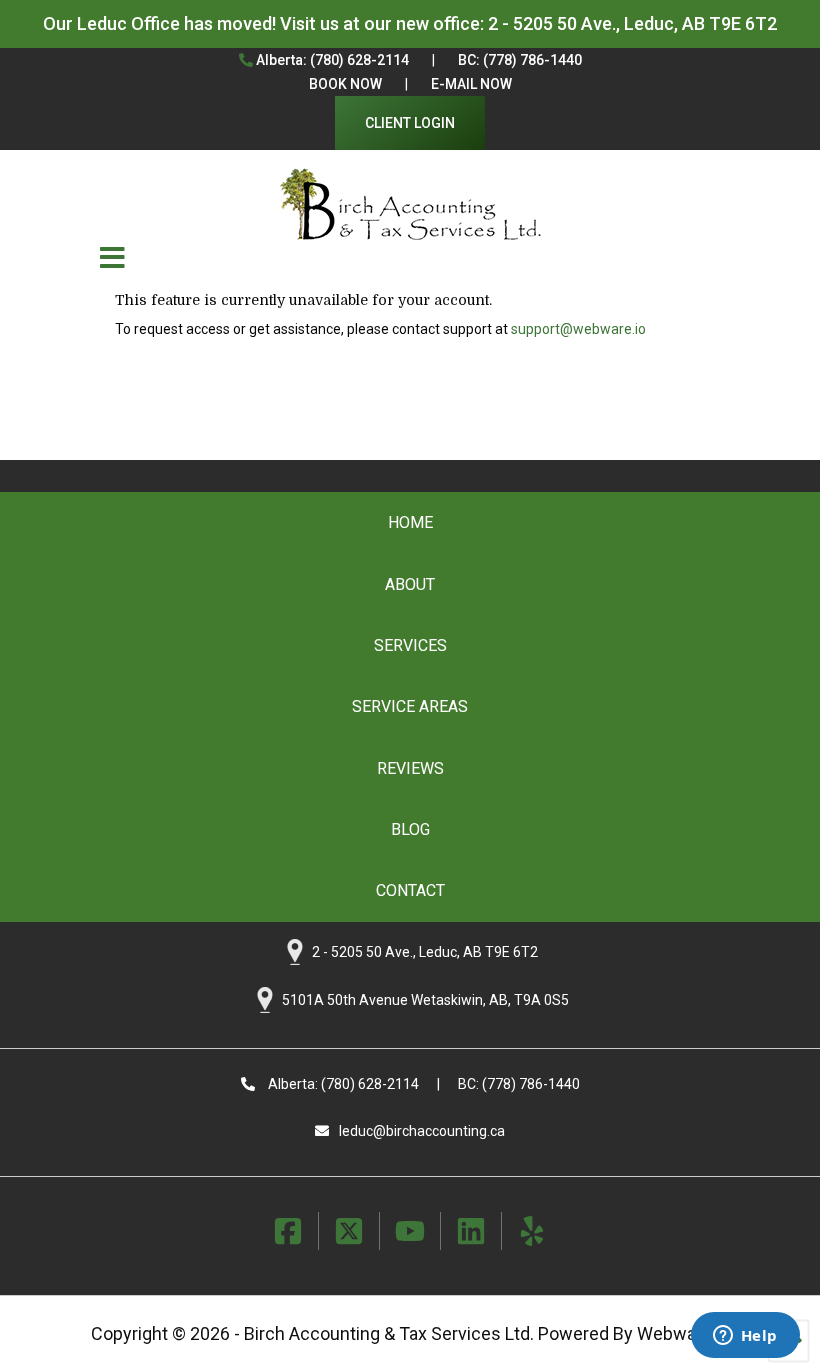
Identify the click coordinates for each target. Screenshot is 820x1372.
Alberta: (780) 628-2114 (331, 60)
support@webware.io (578, 329)
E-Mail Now (471, 84)
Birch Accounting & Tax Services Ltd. (389, 1333)
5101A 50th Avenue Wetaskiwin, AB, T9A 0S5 (425, 999)
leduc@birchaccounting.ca (422, 1131)
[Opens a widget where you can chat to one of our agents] (745, 1337)
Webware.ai (683, 1333)
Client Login (410, 123)
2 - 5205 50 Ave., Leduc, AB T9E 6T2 (632, 23)
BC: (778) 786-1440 (520, 60)
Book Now (345, 84)
